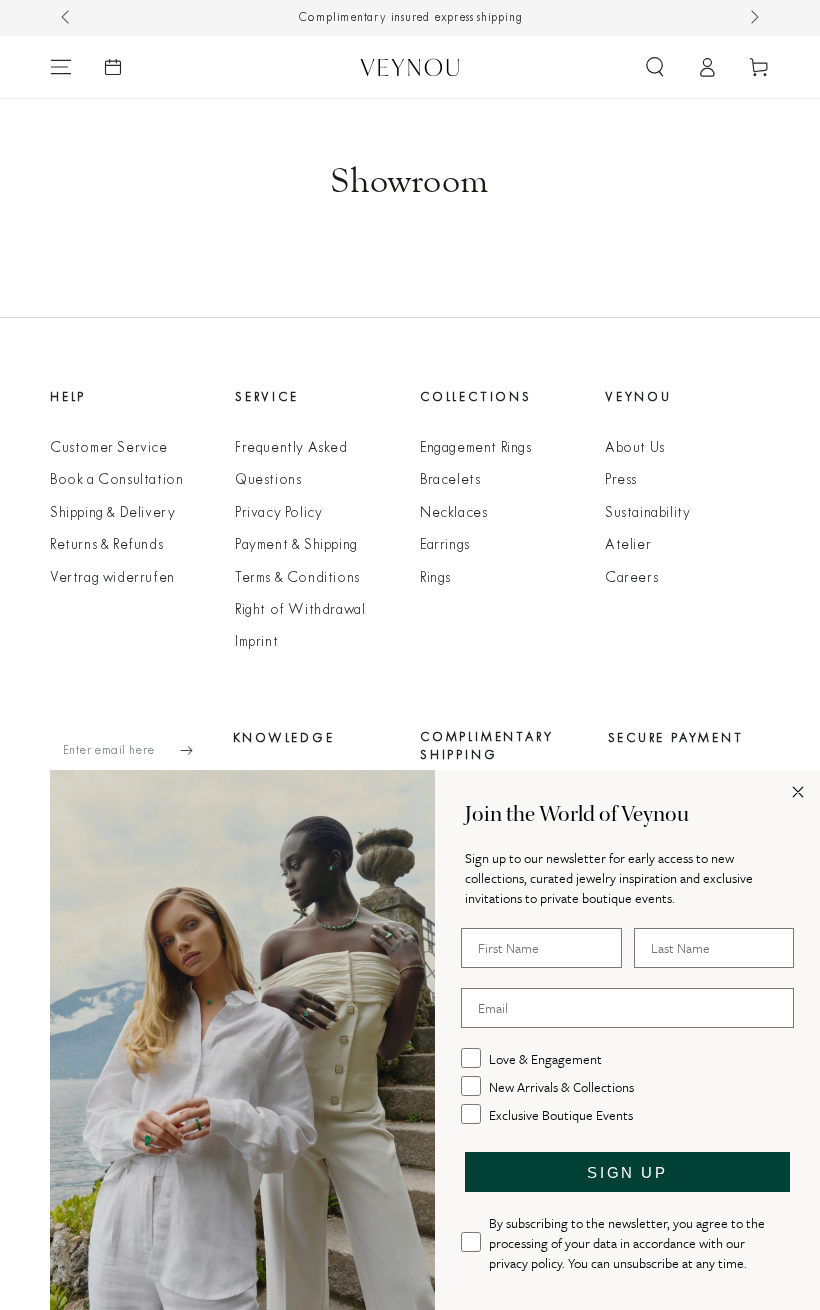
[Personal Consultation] (113, 67)
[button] (655, 67)
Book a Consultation (116, 480)
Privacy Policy (278, 513)
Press (621, 480)
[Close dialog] (798, 792)
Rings (435, 578)
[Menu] (61, 67)
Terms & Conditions (297, 578)
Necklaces (453, 513)
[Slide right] (753, 18)
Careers (631, 578)
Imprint (256, 642)
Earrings (445, 545)
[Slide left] (67, 18)
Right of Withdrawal (300, 610)
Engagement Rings (476, 448)
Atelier (628, 545)
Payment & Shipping (296, 545)
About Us (635, 448)
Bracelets (450, 480)
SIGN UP (627, 1172)
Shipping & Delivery (112, 513)
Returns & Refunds (106, 545)
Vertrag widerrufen (112, 578)
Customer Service (109, 448)
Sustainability (647, 513)
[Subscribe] (196, 751)
